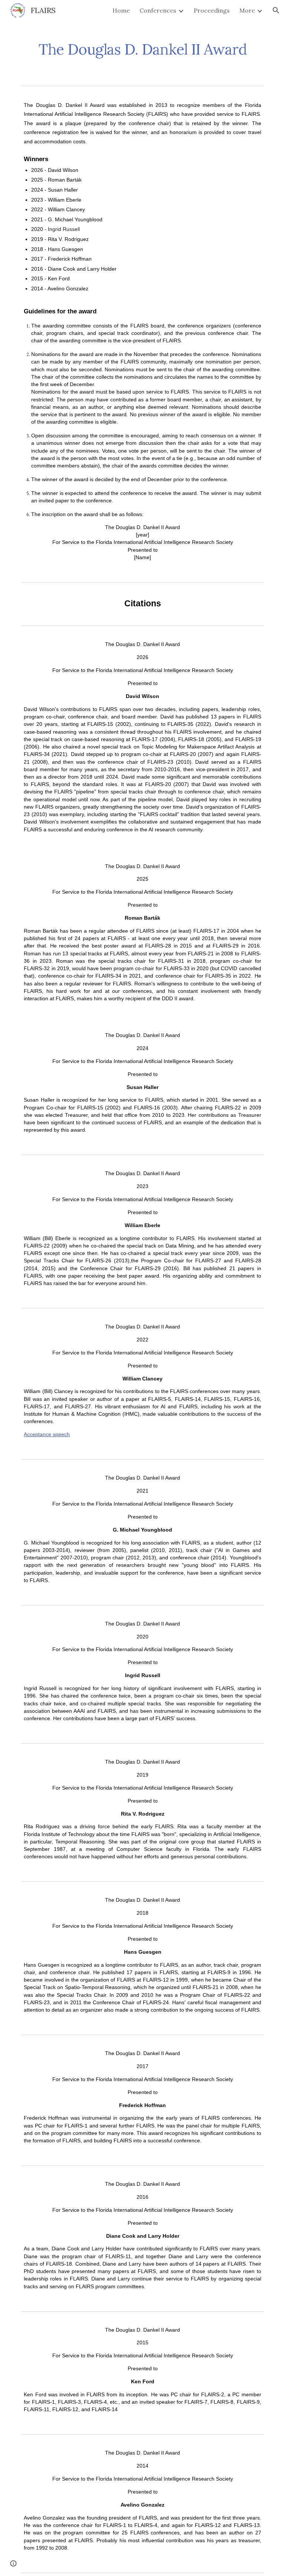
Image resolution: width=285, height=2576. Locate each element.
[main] (142, 46)
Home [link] (121, 10)
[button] (276, 10)
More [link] (247, 10)
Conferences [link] (158, 10)
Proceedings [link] (212, 10)
